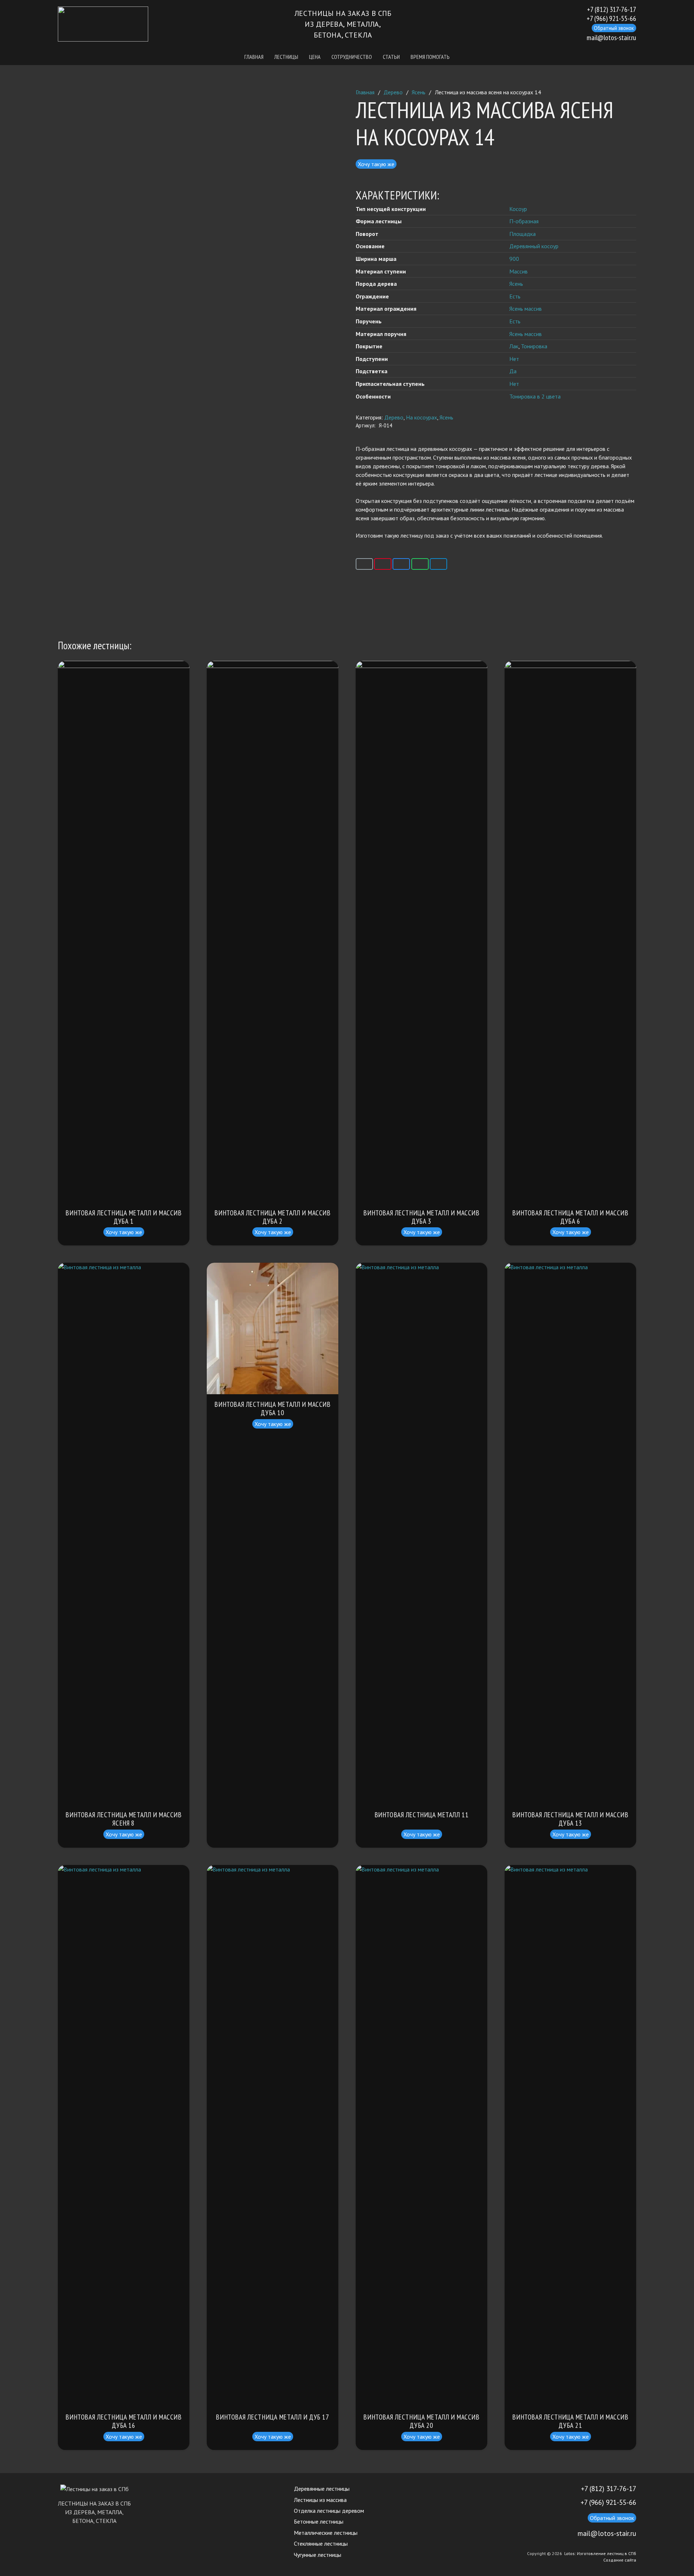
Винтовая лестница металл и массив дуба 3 (421, 1217)
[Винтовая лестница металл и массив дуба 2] (273, 665)
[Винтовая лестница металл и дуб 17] (273, 1869)
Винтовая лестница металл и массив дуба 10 (272, 1408)
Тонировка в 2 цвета (535, 396)
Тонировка (534, 346)
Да (513, 371)
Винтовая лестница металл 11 (422, 1815)
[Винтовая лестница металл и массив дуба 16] (124, 1869)
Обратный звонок (614, 28)
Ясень (419, 92)
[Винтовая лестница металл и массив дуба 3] (421, 665)
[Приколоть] (383, 564)
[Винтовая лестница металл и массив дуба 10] (273, 1267)
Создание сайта (620, 2560)
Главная (365, 92)
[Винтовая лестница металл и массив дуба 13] (570, 1267)
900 (514, 259)
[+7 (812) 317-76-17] (573, 2489)
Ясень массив (526, 309)
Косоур (518, 208)
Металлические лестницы (326, 2533)
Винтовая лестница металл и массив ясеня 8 (123, 1819)
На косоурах (421, 417)
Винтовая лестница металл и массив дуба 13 (570, 1819)
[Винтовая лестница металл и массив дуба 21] (570, 1869)
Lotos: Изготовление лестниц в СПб (600, 2553)
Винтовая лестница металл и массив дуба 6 (570, 1217)
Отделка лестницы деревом (329, 2511)
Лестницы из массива (320, 2500)
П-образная (524, 221)
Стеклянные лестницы (321, 2543)
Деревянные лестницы (322, 2489)
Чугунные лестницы (318, 2555)
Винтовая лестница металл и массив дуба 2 (272, 1217)
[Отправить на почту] (364, 564)
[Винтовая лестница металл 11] (421, 1267)
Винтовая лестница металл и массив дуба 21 (570, 2421)
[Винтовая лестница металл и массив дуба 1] (124, 665)
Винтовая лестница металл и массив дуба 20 (421, 2421)
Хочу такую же (376, 164)
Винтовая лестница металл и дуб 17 (272, 2417)
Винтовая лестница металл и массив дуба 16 (123, 2421)
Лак (514, 346)
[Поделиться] (401, 564)
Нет (514, 358)
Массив (519, 271)
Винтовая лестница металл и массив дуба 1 (123, 1217)
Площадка (522, 234)
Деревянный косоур (534, 246)
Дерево (393, 92)
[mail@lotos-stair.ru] (570, 2534)
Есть (515, 296)
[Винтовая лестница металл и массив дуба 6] (570, 665)
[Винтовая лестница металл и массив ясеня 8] (124, 1267)
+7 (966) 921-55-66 (608, 2502)
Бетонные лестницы (319, 2521)
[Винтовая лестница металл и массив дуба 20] (421, 1869)
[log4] (103, 24)
